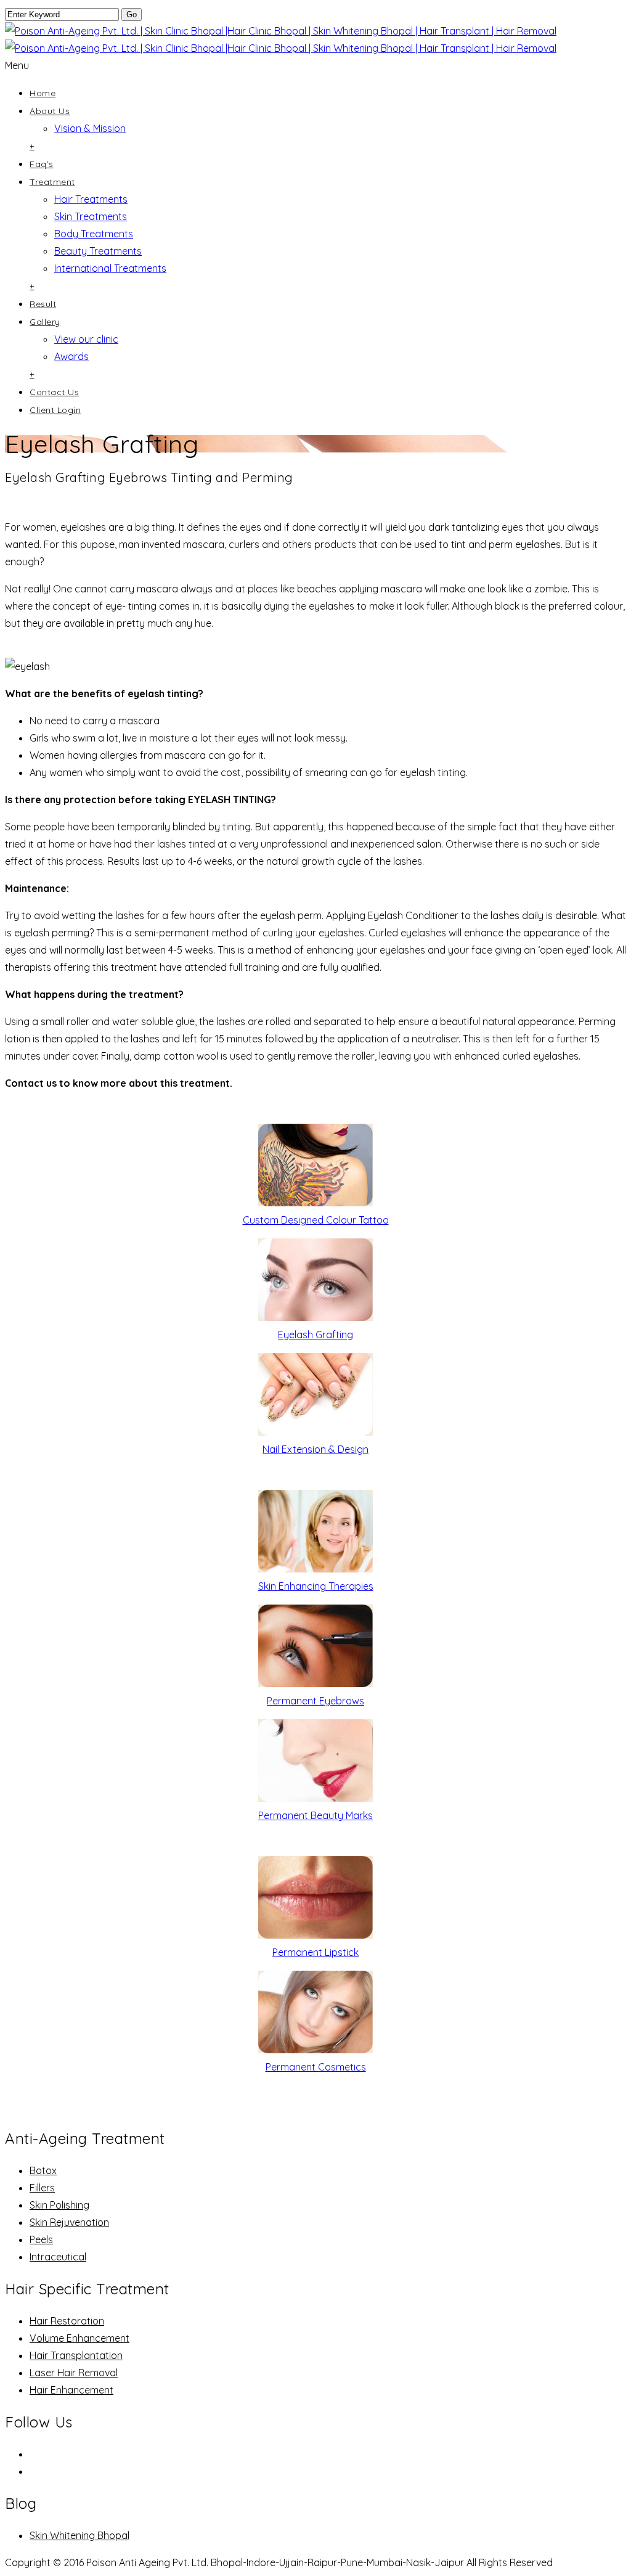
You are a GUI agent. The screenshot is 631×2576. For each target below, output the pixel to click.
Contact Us (54, 392)
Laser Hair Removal (74, 2373)
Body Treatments (94, 234)
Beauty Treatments (98, 251)
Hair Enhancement (71, 2390)
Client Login (55, 410)
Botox (43, 2170)
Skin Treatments (91, 216)
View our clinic (86, 339)
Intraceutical (58, 2257)
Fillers (42, 2188)
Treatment (52, 182)
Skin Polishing (59, 2205)
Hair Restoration (67, 2321)
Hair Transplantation (76, 2355)
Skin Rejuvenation (69, 2222)
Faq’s (42, 164)
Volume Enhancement (79, 2338)
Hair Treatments (91, 199)
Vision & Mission (90, 128)
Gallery (45, 322)
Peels (41, 2239)
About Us (50, 111)
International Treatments (110, 268)
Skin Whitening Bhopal (79, 2535)
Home (43, 93)
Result (43, 304)
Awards (71, 356)
